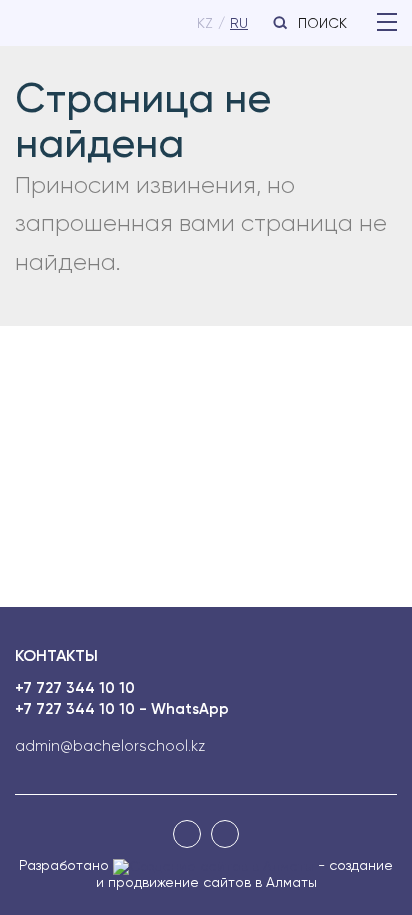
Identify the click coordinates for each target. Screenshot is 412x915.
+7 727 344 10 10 (75, 688)
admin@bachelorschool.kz (110, 746)
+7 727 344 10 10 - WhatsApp (122, 709)
